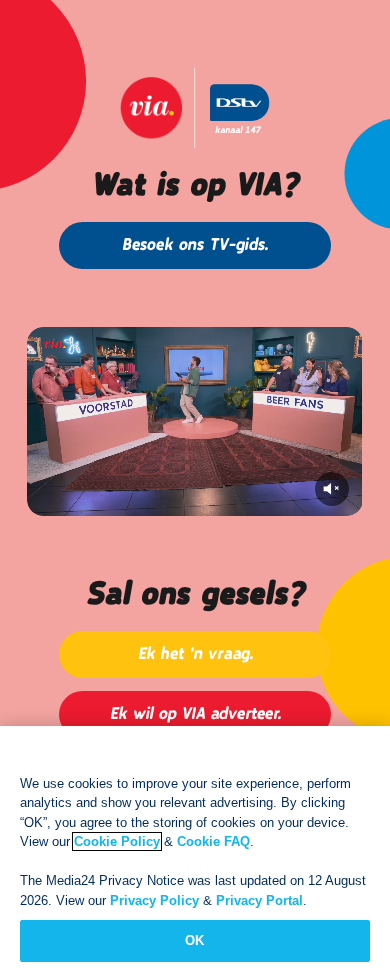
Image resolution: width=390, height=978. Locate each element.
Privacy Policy (154, 900)
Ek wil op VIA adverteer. (195, 714)
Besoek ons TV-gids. (195, 245)
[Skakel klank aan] (332, 489)
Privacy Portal (259, 900)
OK (194, 940)
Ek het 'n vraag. (195, 654)
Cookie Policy (117, 841)
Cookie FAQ (213, 841)
